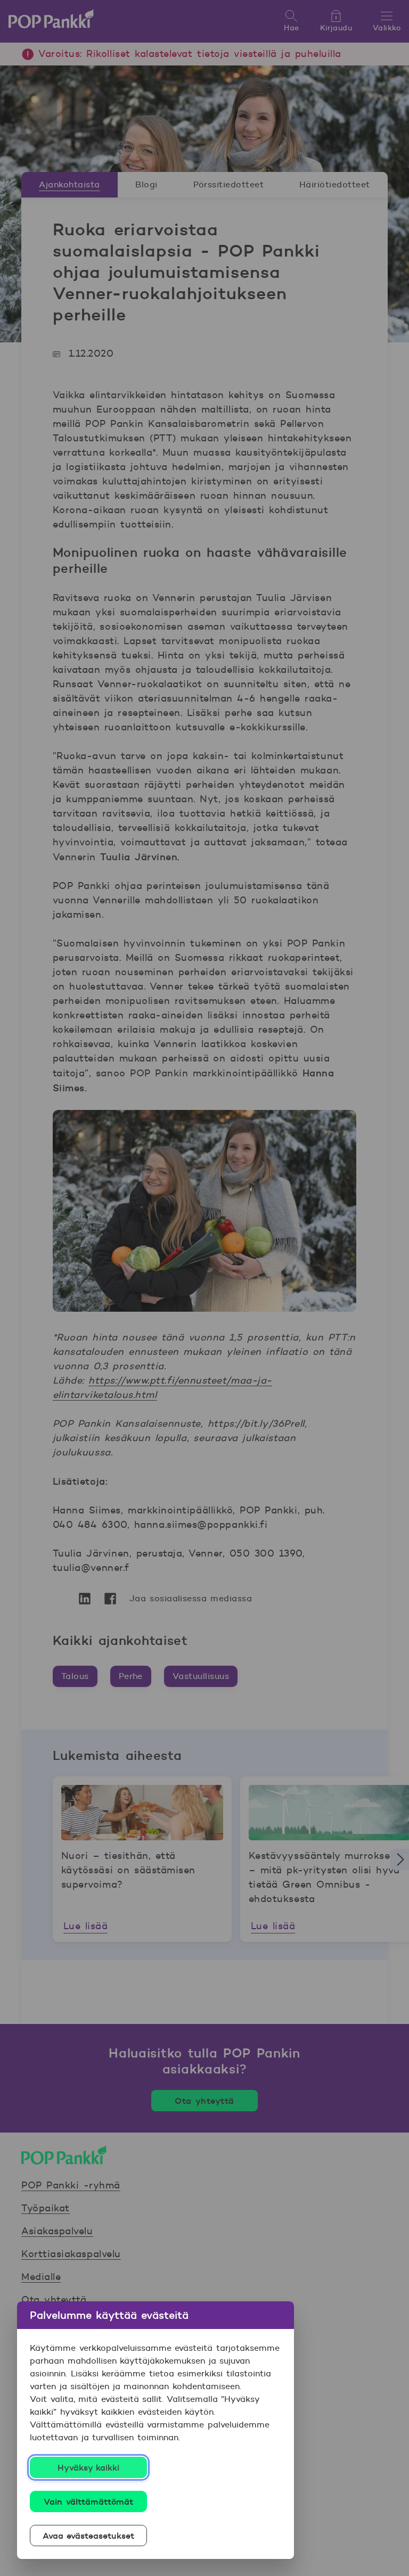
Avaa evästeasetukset (89, 2536)
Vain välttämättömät (88, 2501)
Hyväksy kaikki (89, 2467)
